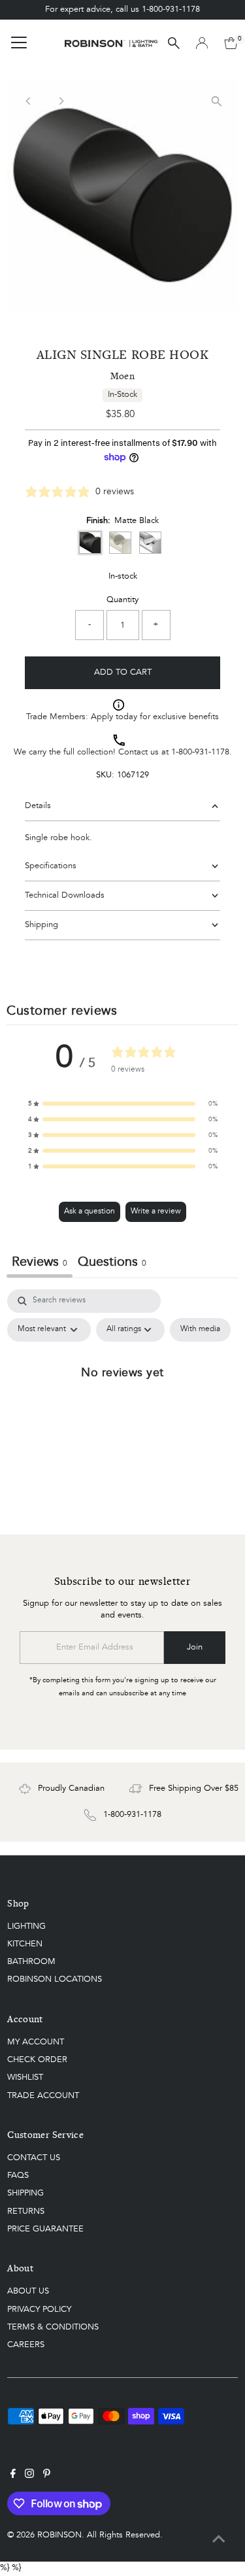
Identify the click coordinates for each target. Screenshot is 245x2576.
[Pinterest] (47, 2476)
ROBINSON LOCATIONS (55, 1979)
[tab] (112, 1264)
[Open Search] (174, 43)
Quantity (122, 600)
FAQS (18, 2176)
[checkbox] (200, 1330)
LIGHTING (26, 1926)
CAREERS (26, 2345)
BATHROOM (31, 1962)
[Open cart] (231, 43)
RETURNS (26, 2212)
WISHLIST (25, 2077)
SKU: (105, 775)
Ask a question (90, 1212)
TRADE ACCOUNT (43, 2096)
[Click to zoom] (217, 101)
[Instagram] (29, 2476)
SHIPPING (25, 2193)
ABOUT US (28, 2291)
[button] (123, 1104)
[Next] (60, 101)
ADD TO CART (123, 672)
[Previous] (28, 101)
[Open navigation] (19, 43)
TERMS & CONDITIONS (53, 2327)
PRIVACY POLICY (39, 2310)
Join (195, 1647)
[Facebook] (13, 2476)
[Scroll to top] (219, 2540)
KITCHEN (25, 1944)
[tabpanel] (122, 1402)
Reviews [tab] (40, 1263)
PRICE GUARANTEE (45, 2229)
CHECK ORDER (37, 2060)
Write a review (156, 1212)
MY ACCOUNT (36, 2042)
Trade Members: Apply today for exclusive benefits (122, 717)
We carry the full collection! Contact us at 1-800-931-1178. (123, 752)
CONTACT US (34, 2158)
